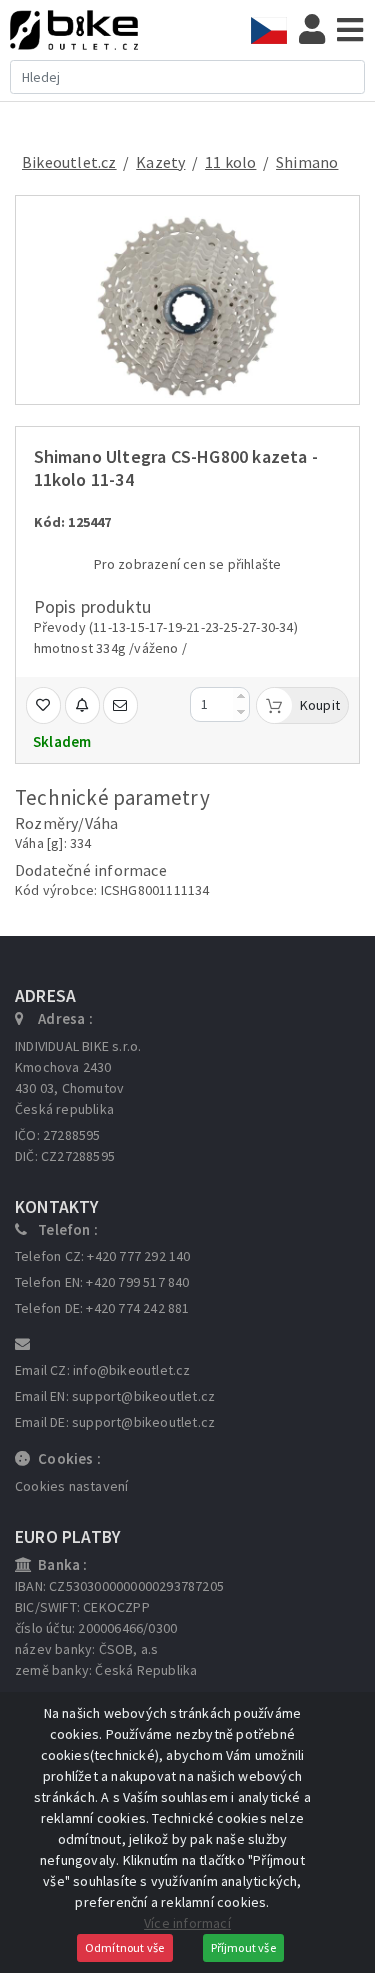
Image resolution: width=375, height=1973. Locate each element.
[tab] (275, 30)
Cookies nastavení (71, 1486)
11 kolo (230, 162)
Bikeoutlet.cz (69, 162)
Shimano (307, 162)
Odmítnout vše (125, 1947)
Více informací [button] (187, 1923)
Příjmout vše (243, 1947)
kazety (160, 162)
